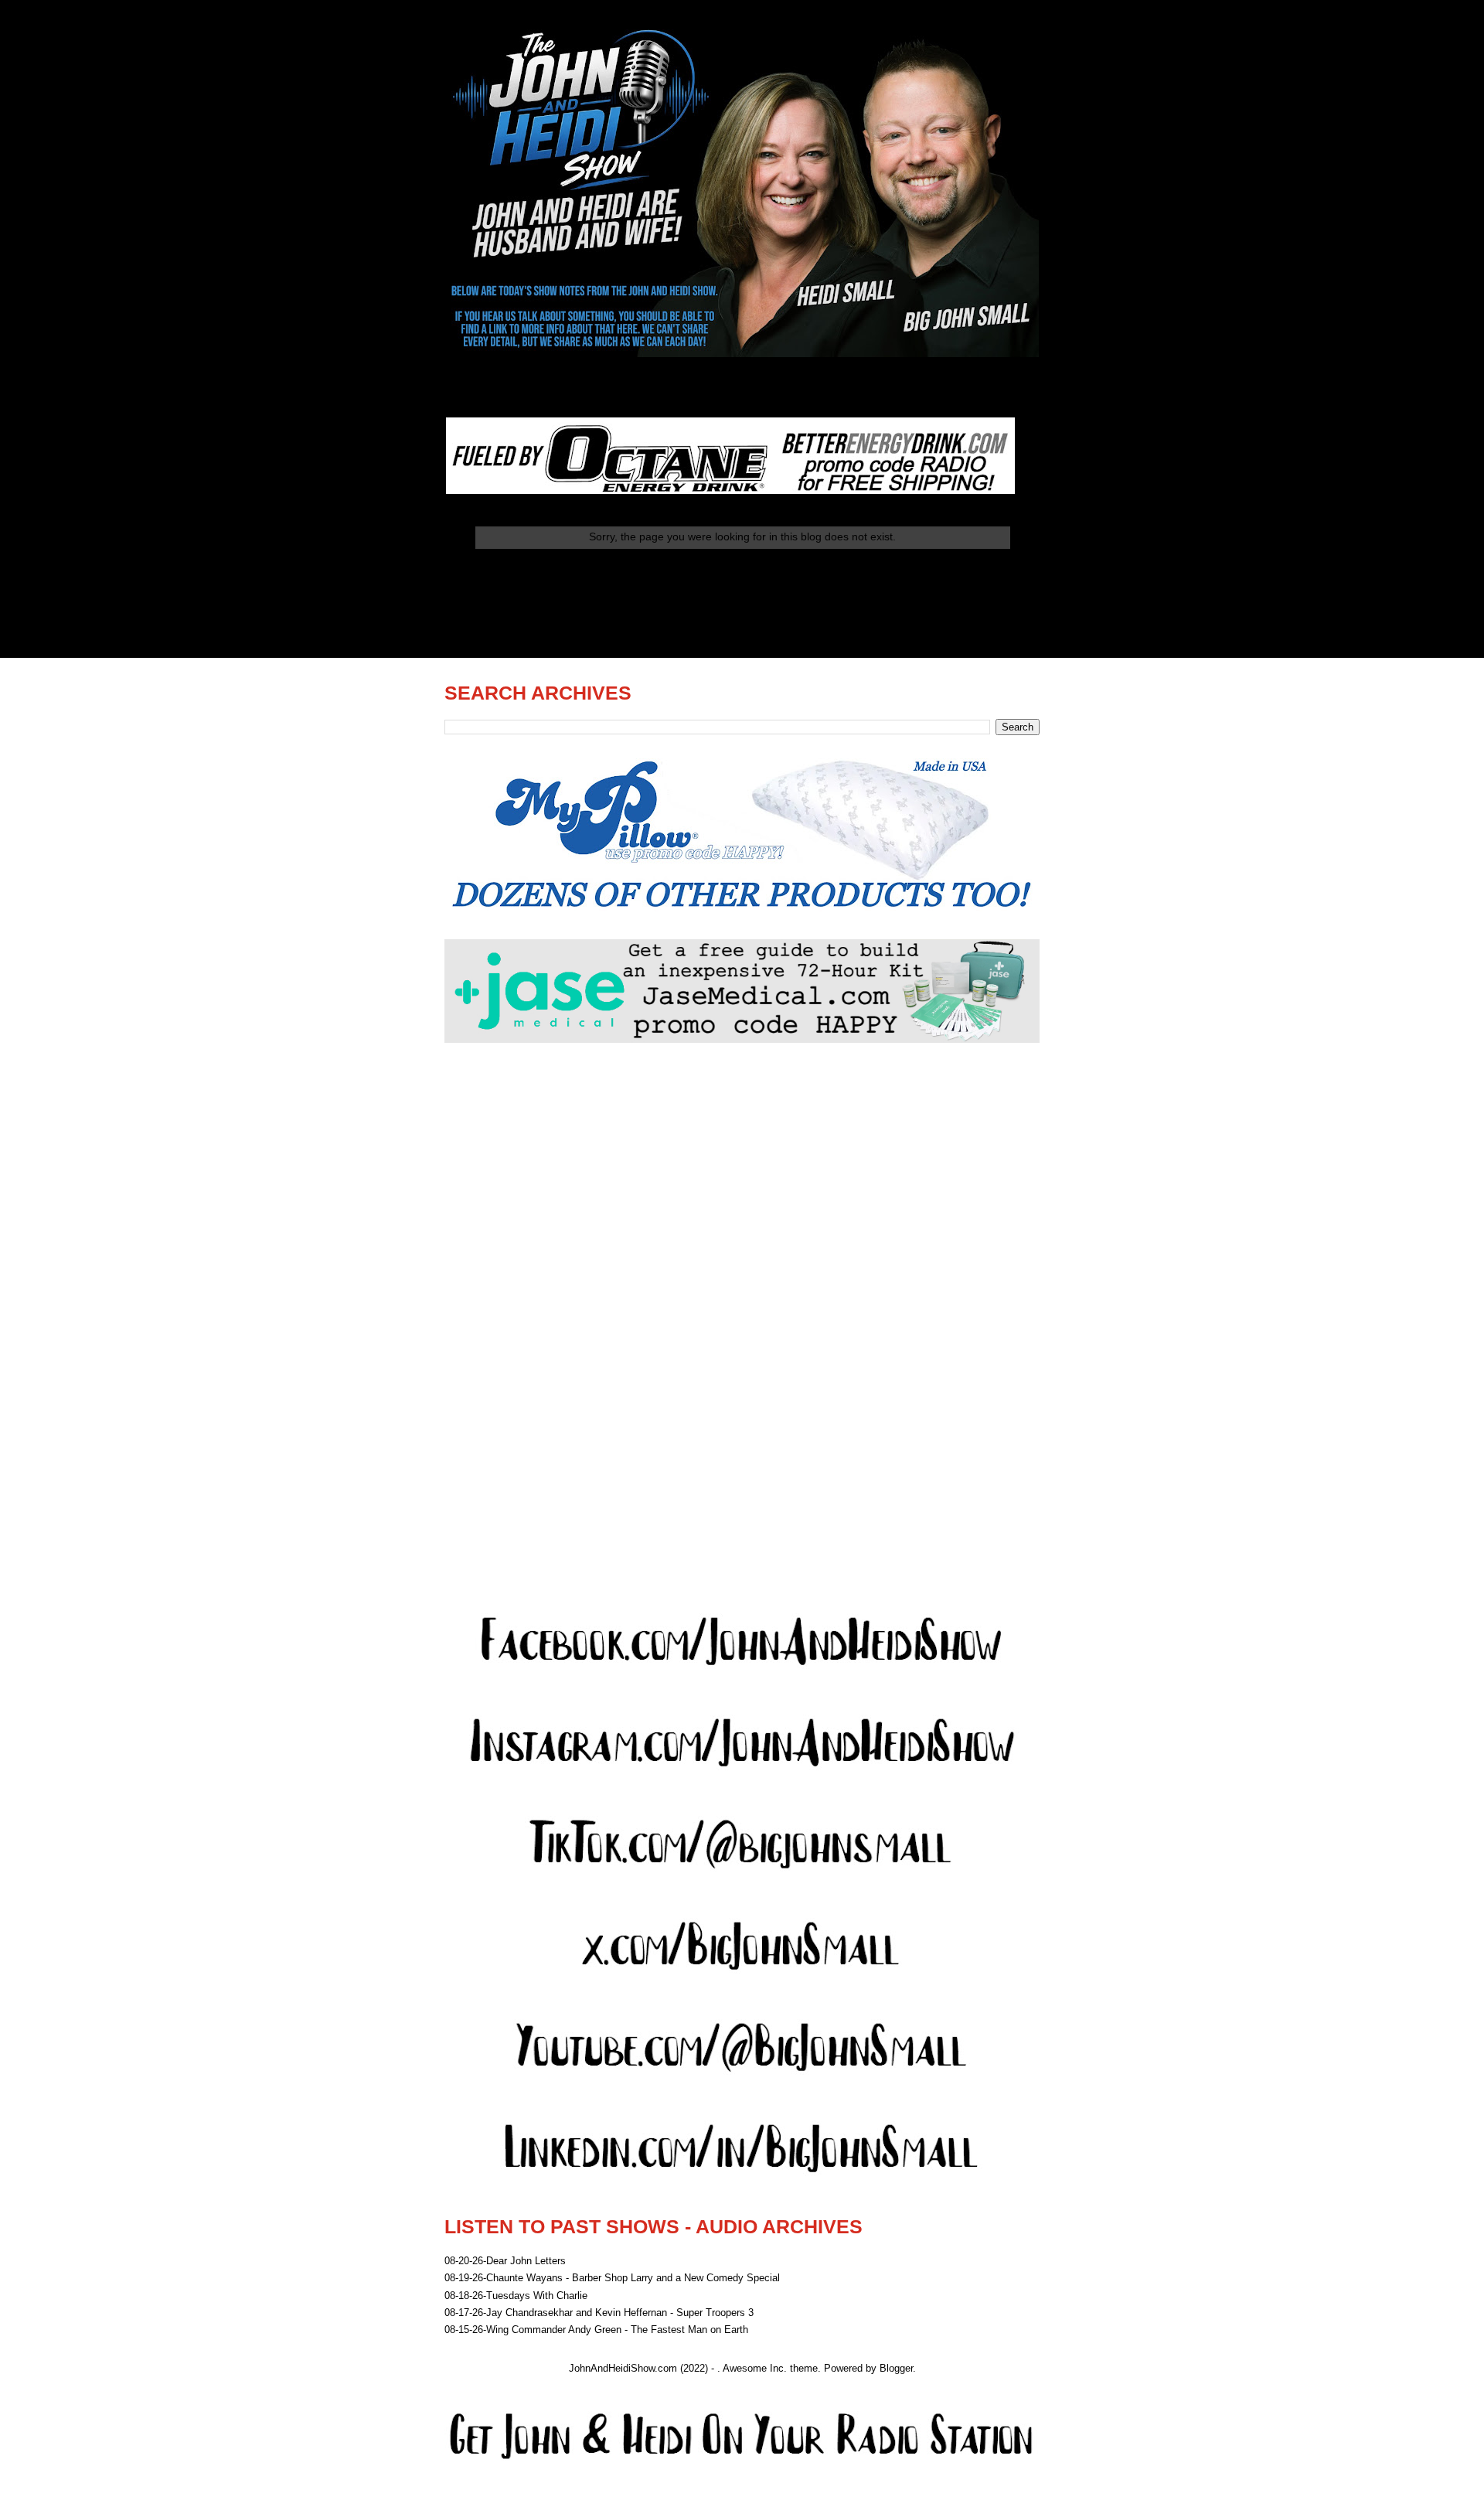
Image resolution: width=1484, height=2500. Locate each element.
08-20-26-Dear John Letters (505, 2261)
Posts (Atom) (773, 617)
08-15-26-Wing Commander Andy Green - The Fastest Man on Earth (596, 2330)
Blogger (896, 2368)
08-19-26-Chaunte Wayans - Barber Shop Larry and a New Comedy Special (612, 2278)
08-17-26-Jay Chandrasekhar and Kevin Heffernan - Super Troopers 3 (599, 2313)
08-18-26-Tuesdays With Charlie (516, 2296)
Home (742, 578)
